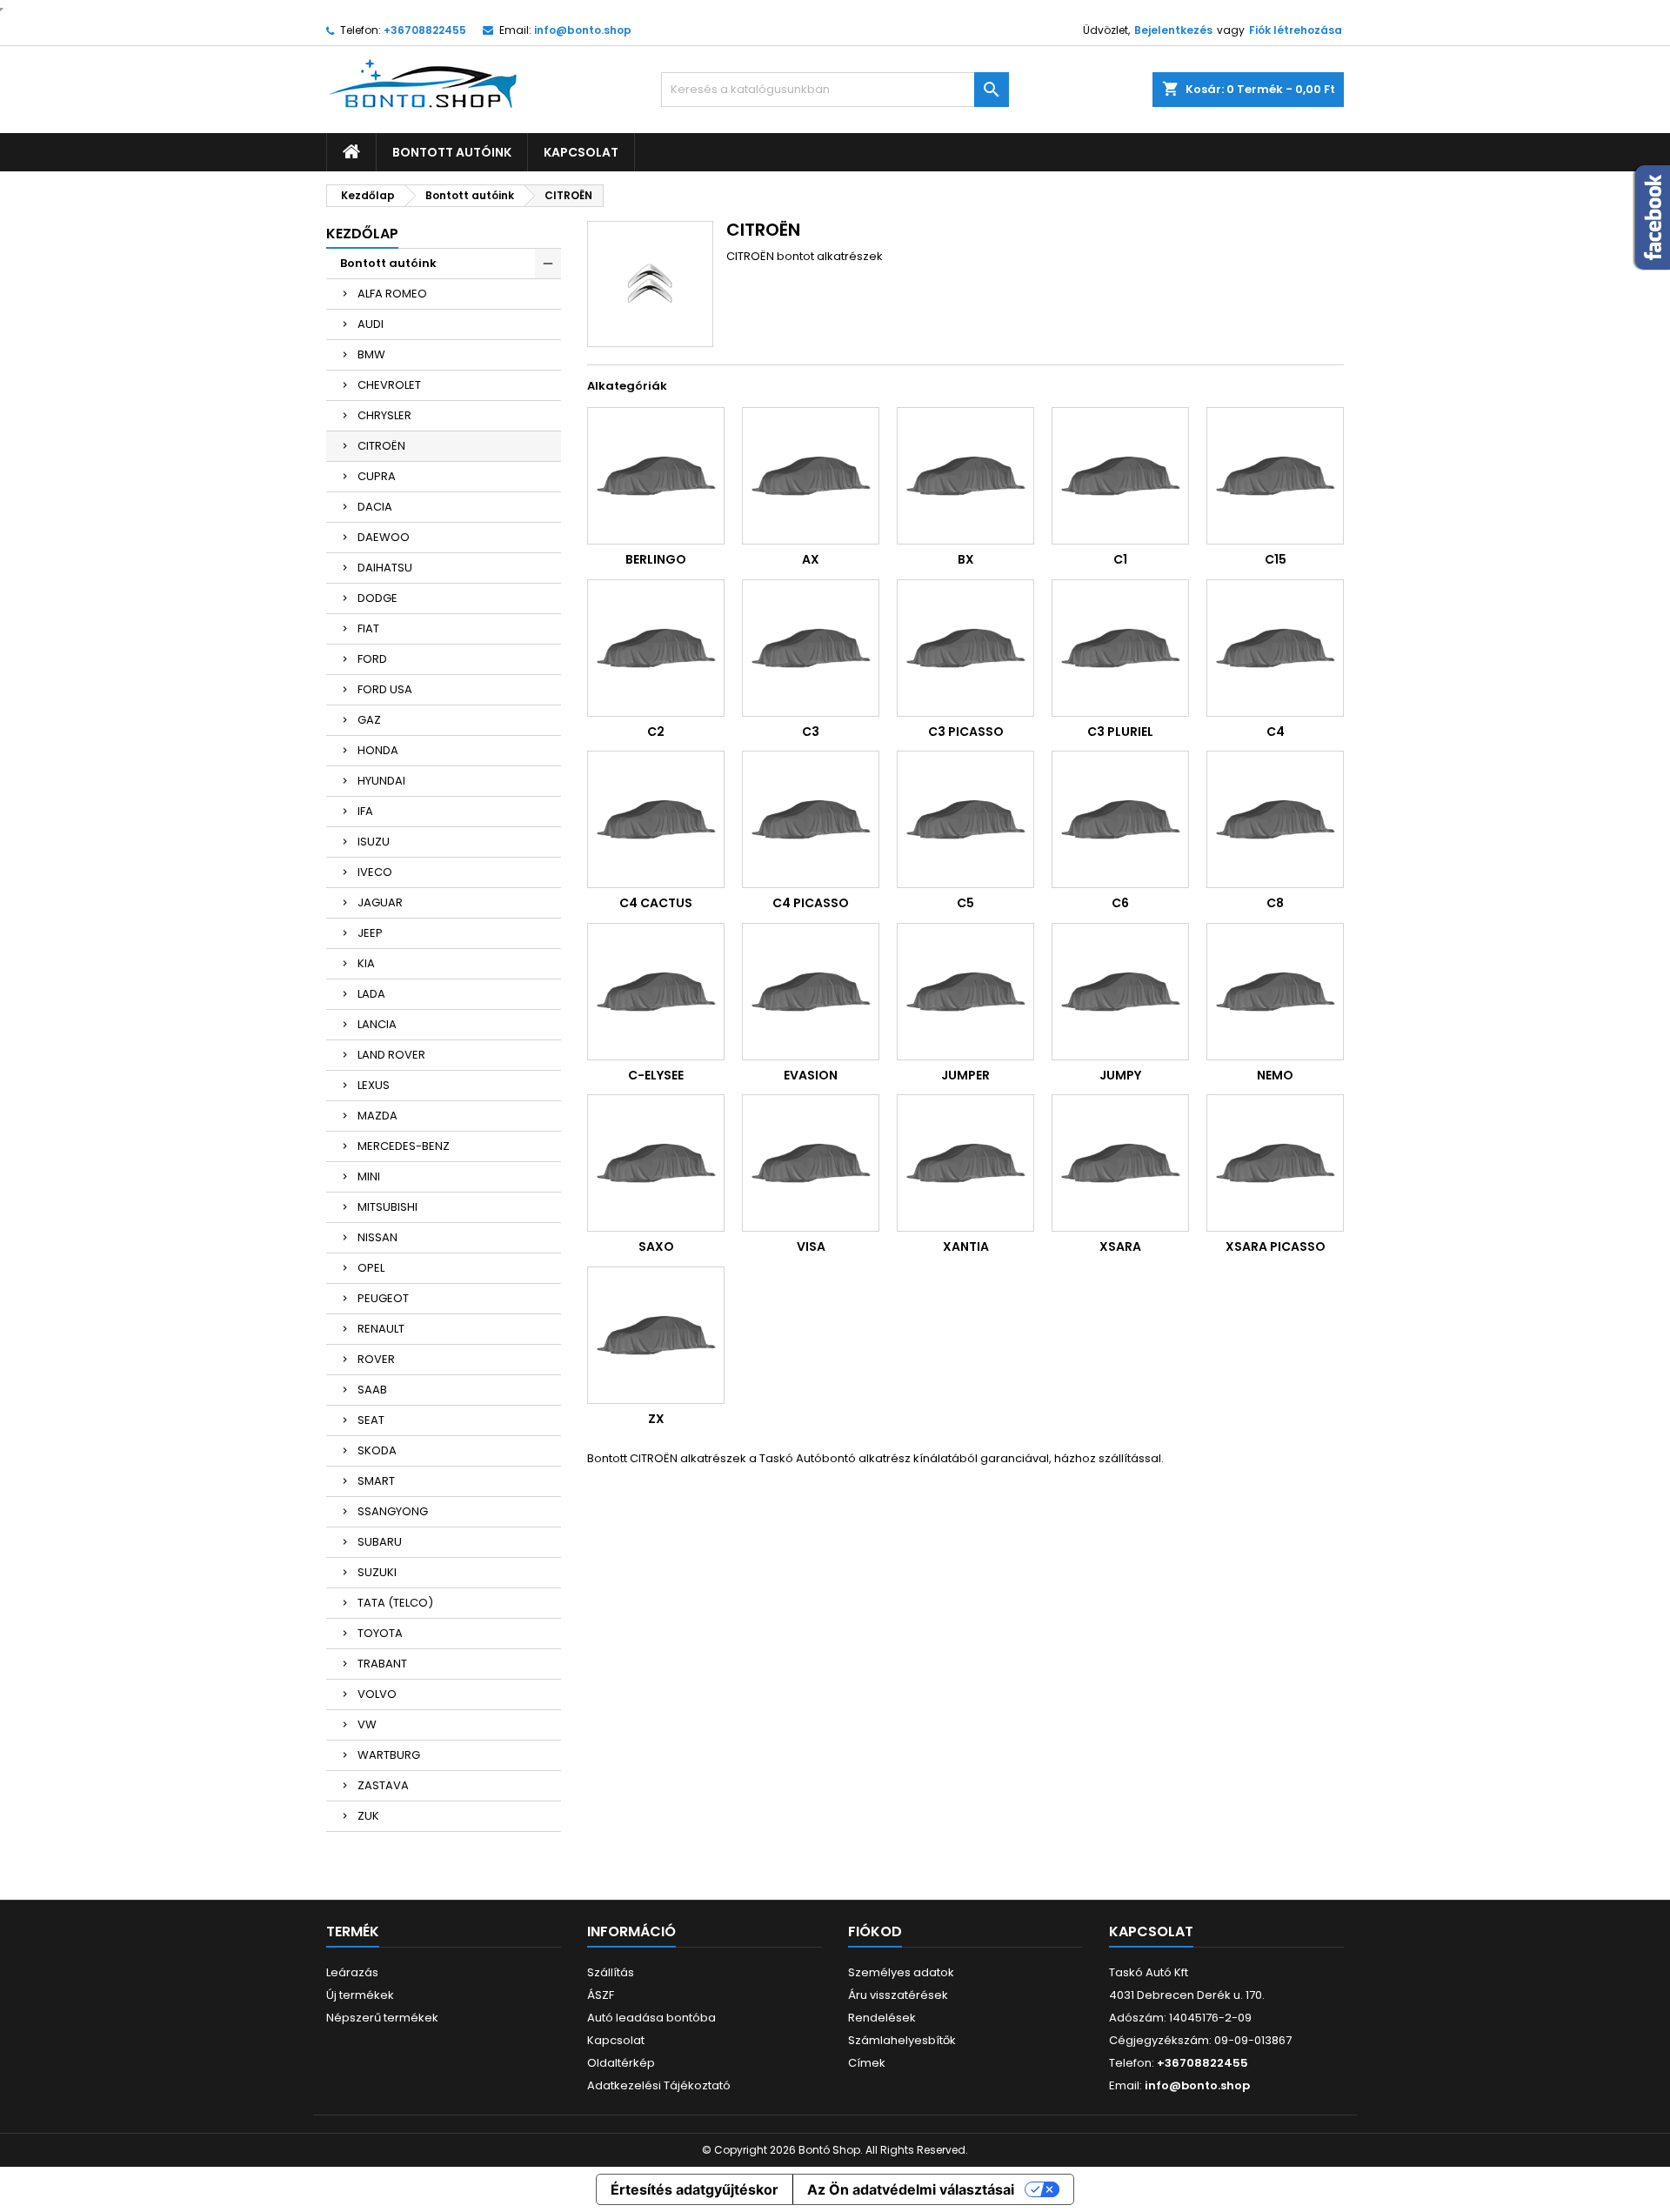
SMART (376, 1481)
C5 (965, 903)
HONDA (378, 750)
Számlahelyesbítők (902, 2040)
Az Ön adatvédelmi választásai (911, 2189)
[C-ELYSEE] (656, 992)
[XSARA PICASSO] (1275, 1163)
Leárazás (352, 1972)
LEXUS (374, 1085)
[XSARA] (1120, 1163)
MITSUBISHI (387, 1207)
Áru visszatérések (898, 1995)
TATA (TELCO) (395, 1603)
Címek (867, 2063)
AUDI (371, 324)
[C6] (1120, 819)
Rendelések (882, 2018)
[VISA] (811, 1163)
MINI (369, 1176)
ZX (656, 1419)
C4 (1276, 732)
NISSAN (377, 1237)
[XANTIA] (965, 1163)
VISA (811, 1246)
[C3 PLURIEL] (1120, 648)
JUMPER (965, 1075)
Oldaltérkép (621, 2063)
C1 (1120, 559)
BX (966, 559)
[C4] (1275, 648)
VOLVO (377, 1694)
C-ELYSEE (656, 1075)
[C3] (811, 648)
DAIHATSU (385, 568)
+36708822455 (425, 30)
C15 (1276, 559)
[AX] (811, 476)
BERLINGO (656, 559)
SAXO (656, 1246)
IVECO (375, 872)
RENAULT (381, 1329)
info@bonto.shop (583, 30)
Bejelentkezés (1173, 30)
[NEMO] (1275, 992)
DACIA (375, 507)
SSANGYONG (393, 1511)
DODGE (377, 598)
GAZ (369, 720)
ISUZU (374, 842)
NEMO (1275, 1075)
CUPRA (377, 476)
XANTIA (966, 1246)
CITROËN (381, 446)
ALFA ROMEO (392, 294)
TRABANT (382, 1664)
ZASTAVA (383, 1785)
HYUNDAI (381, 781)
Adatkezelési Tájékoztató (659, 2085)
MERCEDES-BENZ (404, 1146)
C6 (1120, 903)
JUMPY (1120, 1075)
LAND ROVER (391, 1055)
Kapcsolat (581, 152)
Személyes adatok (901, 1972)
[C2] (656, 648)
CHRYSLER (384, 415)
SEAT (371, 1420)
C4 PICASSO (811, 903)
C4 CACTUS (656, 903)
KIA (366, 963)
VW (367, 1724)
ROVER (376, 1359)
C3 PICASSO (966, 732)
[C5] (965, 819)
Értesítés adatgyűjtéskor (695, 2189)
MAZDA (377, 1116)
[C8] (1275, 819)
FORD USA (385, 689)
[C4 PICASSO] (811, 819)
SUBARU (380, 1542)
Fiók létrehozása (1296, 30)
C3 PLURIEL (1120, 732)
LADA (371, 994)
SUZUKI (377, 1572)
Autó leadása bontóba (651, 2018)
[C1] (1120, 476)
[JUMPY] (1120, 992)
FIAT (368, 628)
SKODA (377, 1450)
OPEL (371, 1268)
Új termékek (360, 1995)
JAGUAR (380, 902)
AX (811, 559)
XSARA (1120, 1246)
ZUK (368, 1816)
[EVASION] (811, 992)
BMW (371, 354)
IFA (365, 811)
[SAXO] (656, 1163)
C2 (656, 732)
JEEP (370, 933)
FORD (372, 659)
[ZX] (656, 1335)
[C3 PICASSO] (965, 648)
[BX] (965, 476)
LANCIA (377, 1024)
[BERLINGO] (656, 476)
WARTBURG (389, 1755)
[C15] (1275, 476)
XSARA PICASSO (1276, 1246)
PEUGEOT (383, 1298)
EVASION (811, 1075)
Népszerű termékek (382, 2018)
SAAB (372, 1390)
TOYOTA (380, 1633)
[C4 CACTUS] (656, 819)
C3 (811, 732)
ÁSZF (601, 1995)
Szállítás (611, 1972)
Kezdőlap (362, 234)
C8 (1275, 903)
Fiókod (875, 1931)
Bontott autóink (452, 152)
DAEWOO (384, 537)
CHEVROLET (389, 385)
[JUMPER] (965, 992)
